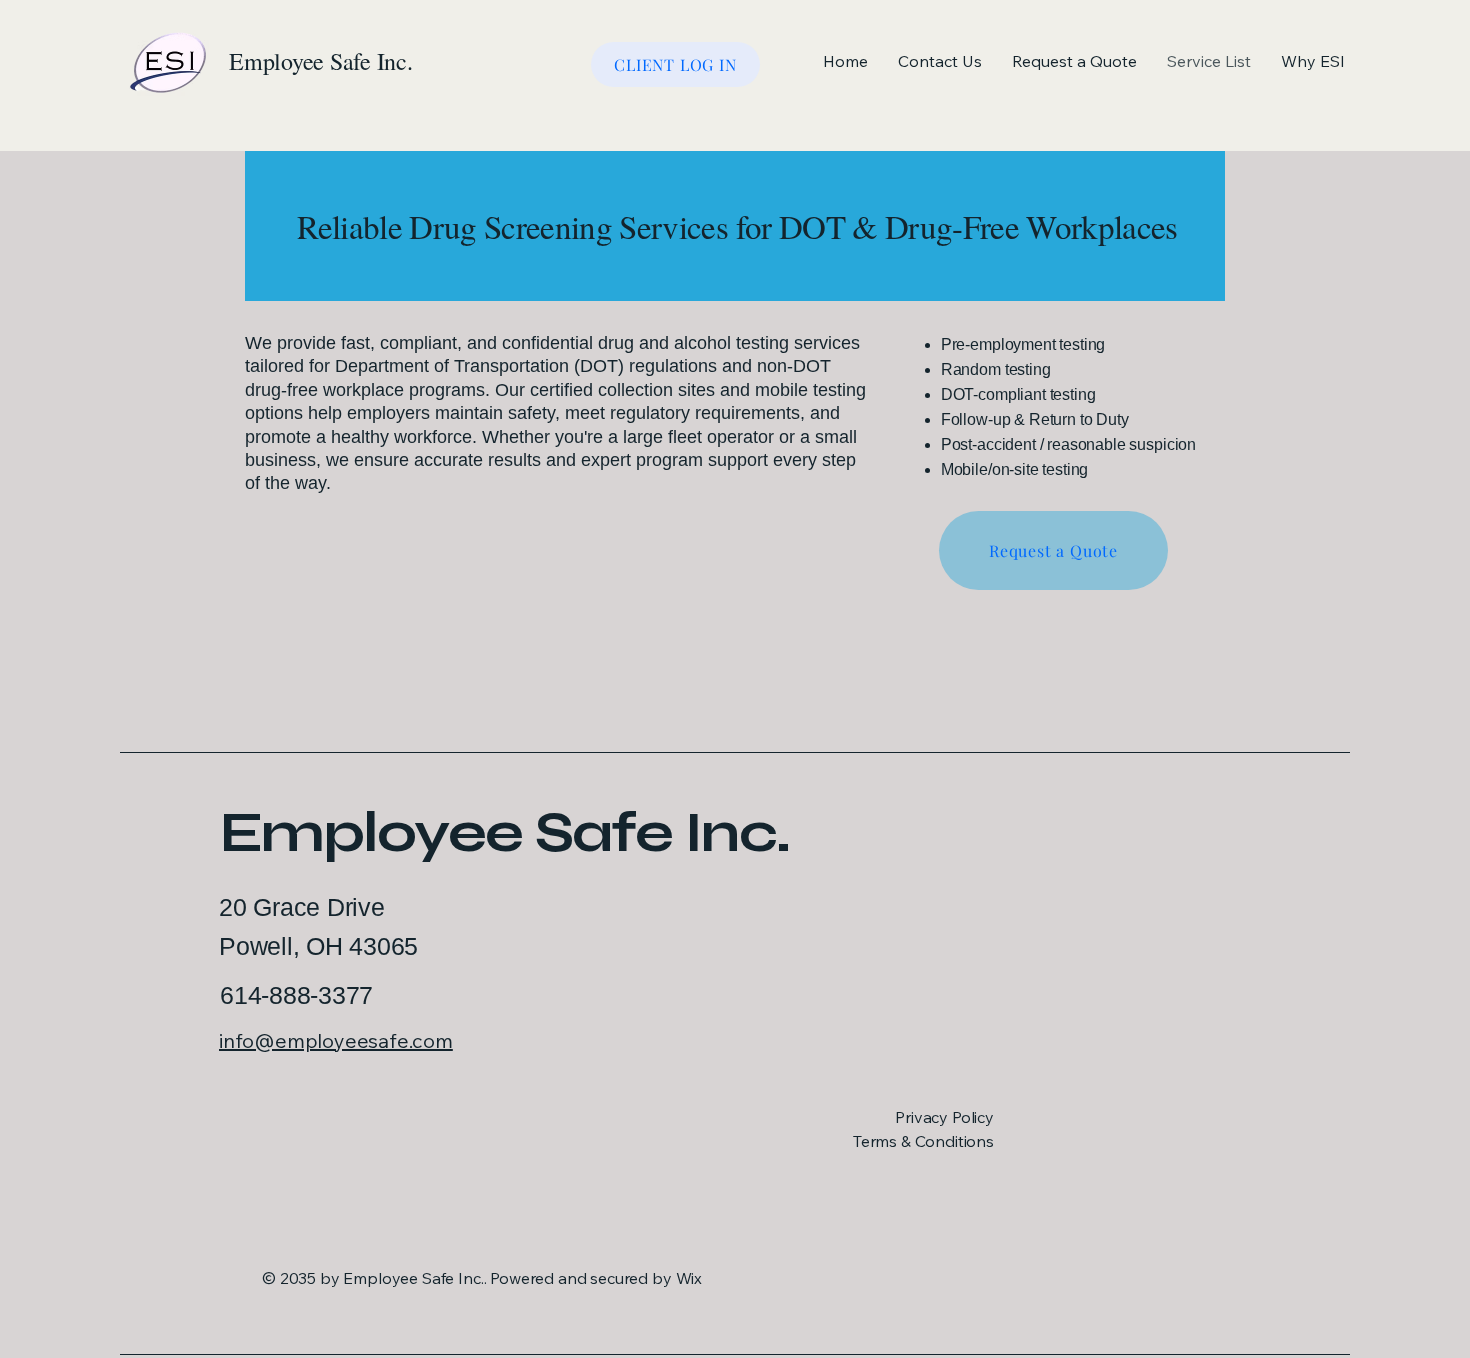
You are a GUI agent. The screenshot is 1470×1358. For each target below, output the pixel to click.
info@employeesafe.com (336, 1040)
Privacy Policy (944, 1117)
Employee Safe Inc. (504, 832)
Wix (691, 1278)
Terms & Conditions (923, 1141)
